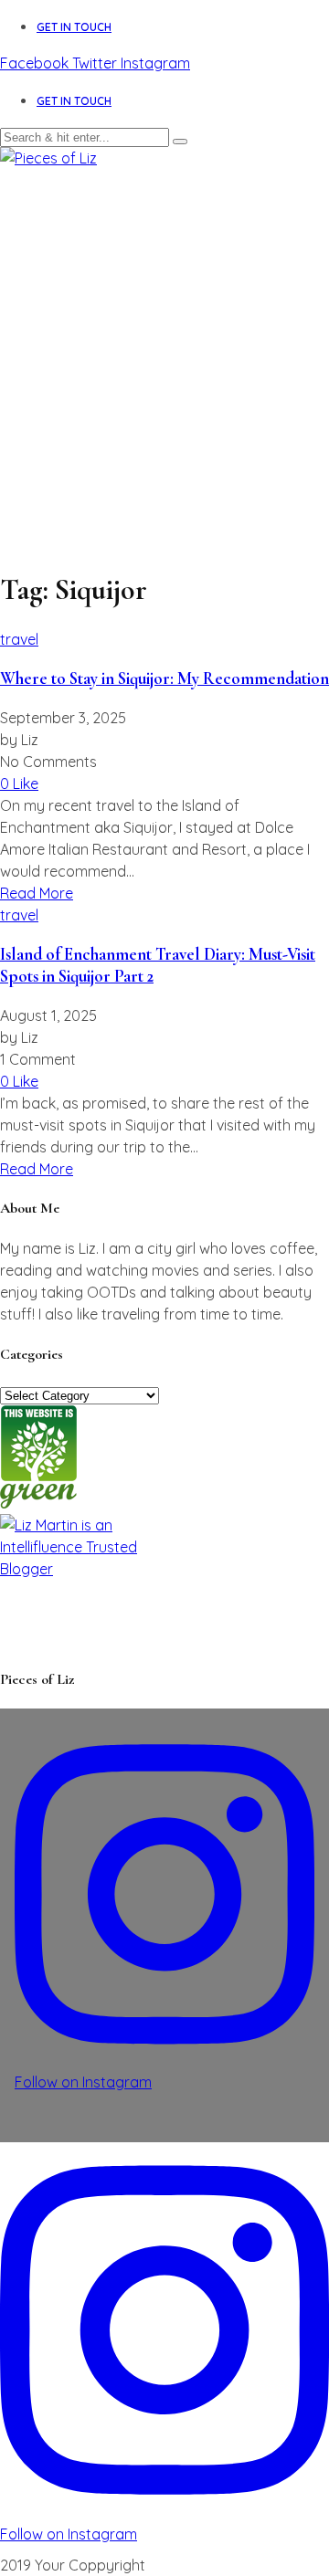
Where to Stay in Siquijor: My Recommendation (164, 678)
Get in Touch (74, 27)
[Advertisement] (164, 342)
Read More (37, 893)
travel (19, 639)
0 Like (19, 783)
